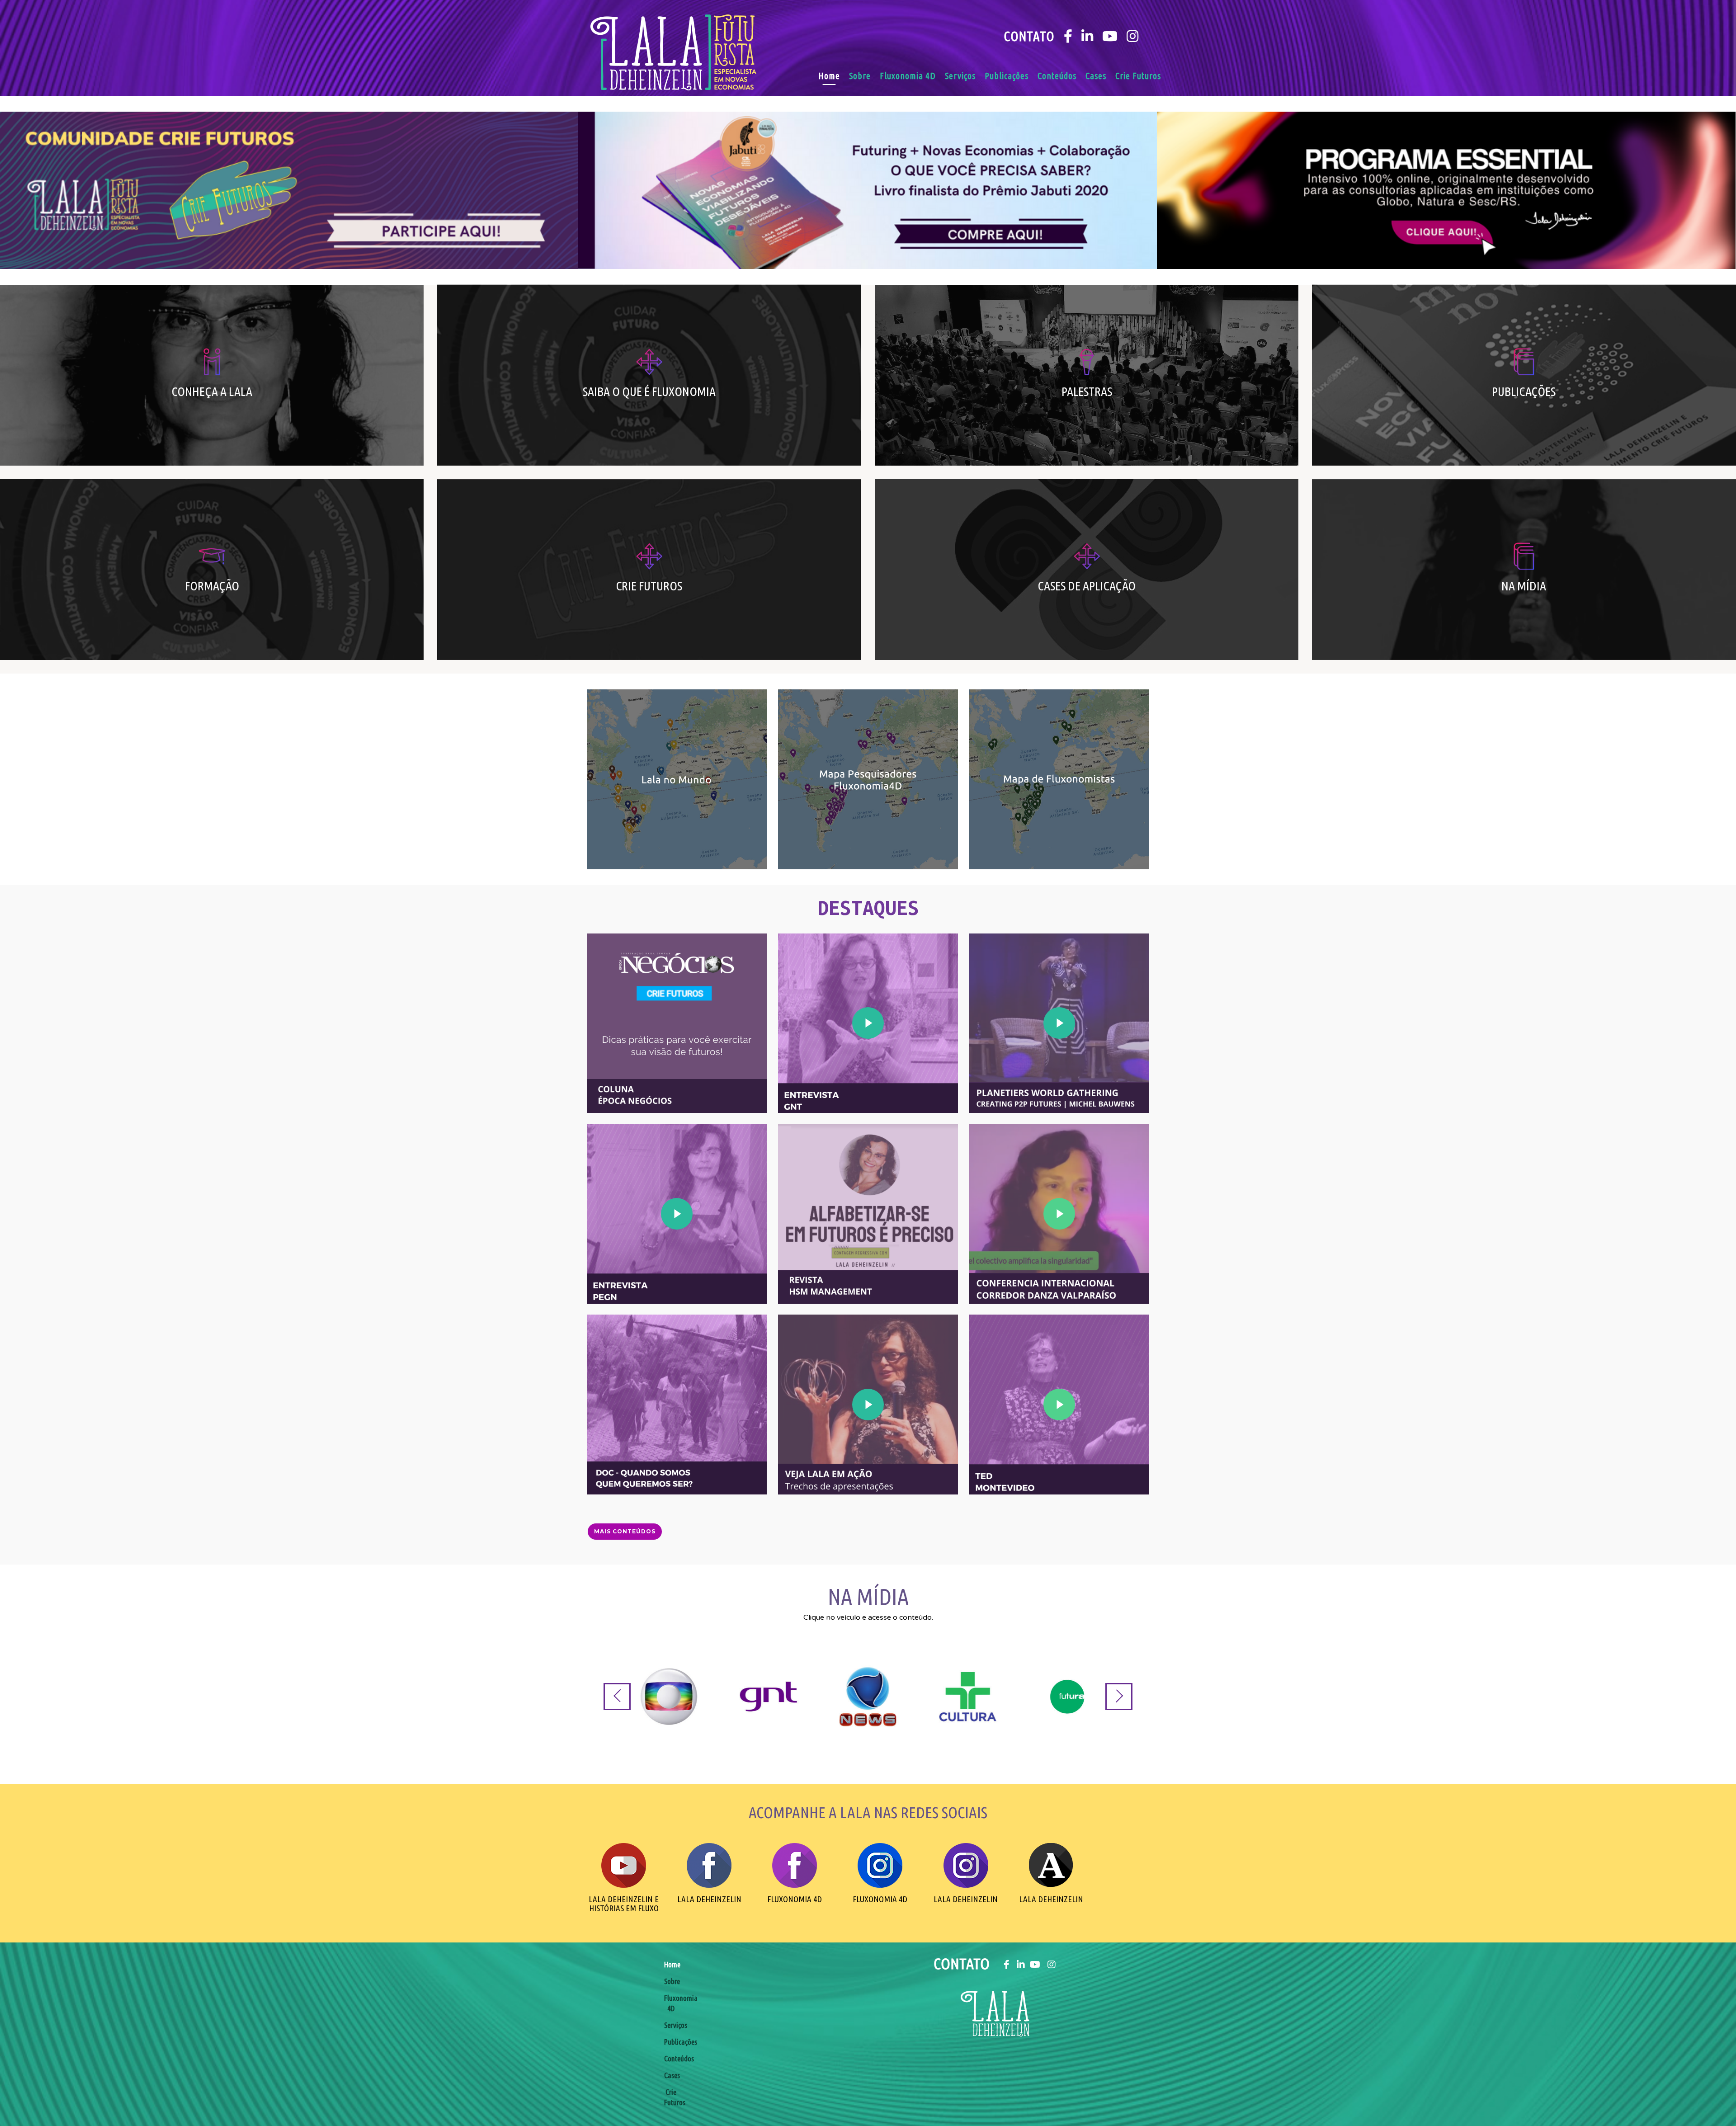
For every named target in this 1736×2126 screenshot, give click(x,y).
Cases (1096, 76)
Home (829, 76)
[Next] (1119, 1697)
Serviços (960, 76)
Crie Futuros (1138, 76)
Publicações (1007, 76)
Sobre (860, 76)
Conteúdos (1057, 76)
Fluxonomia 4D (908, 76)
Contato (1029, 36)
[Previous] (617, 1697)
